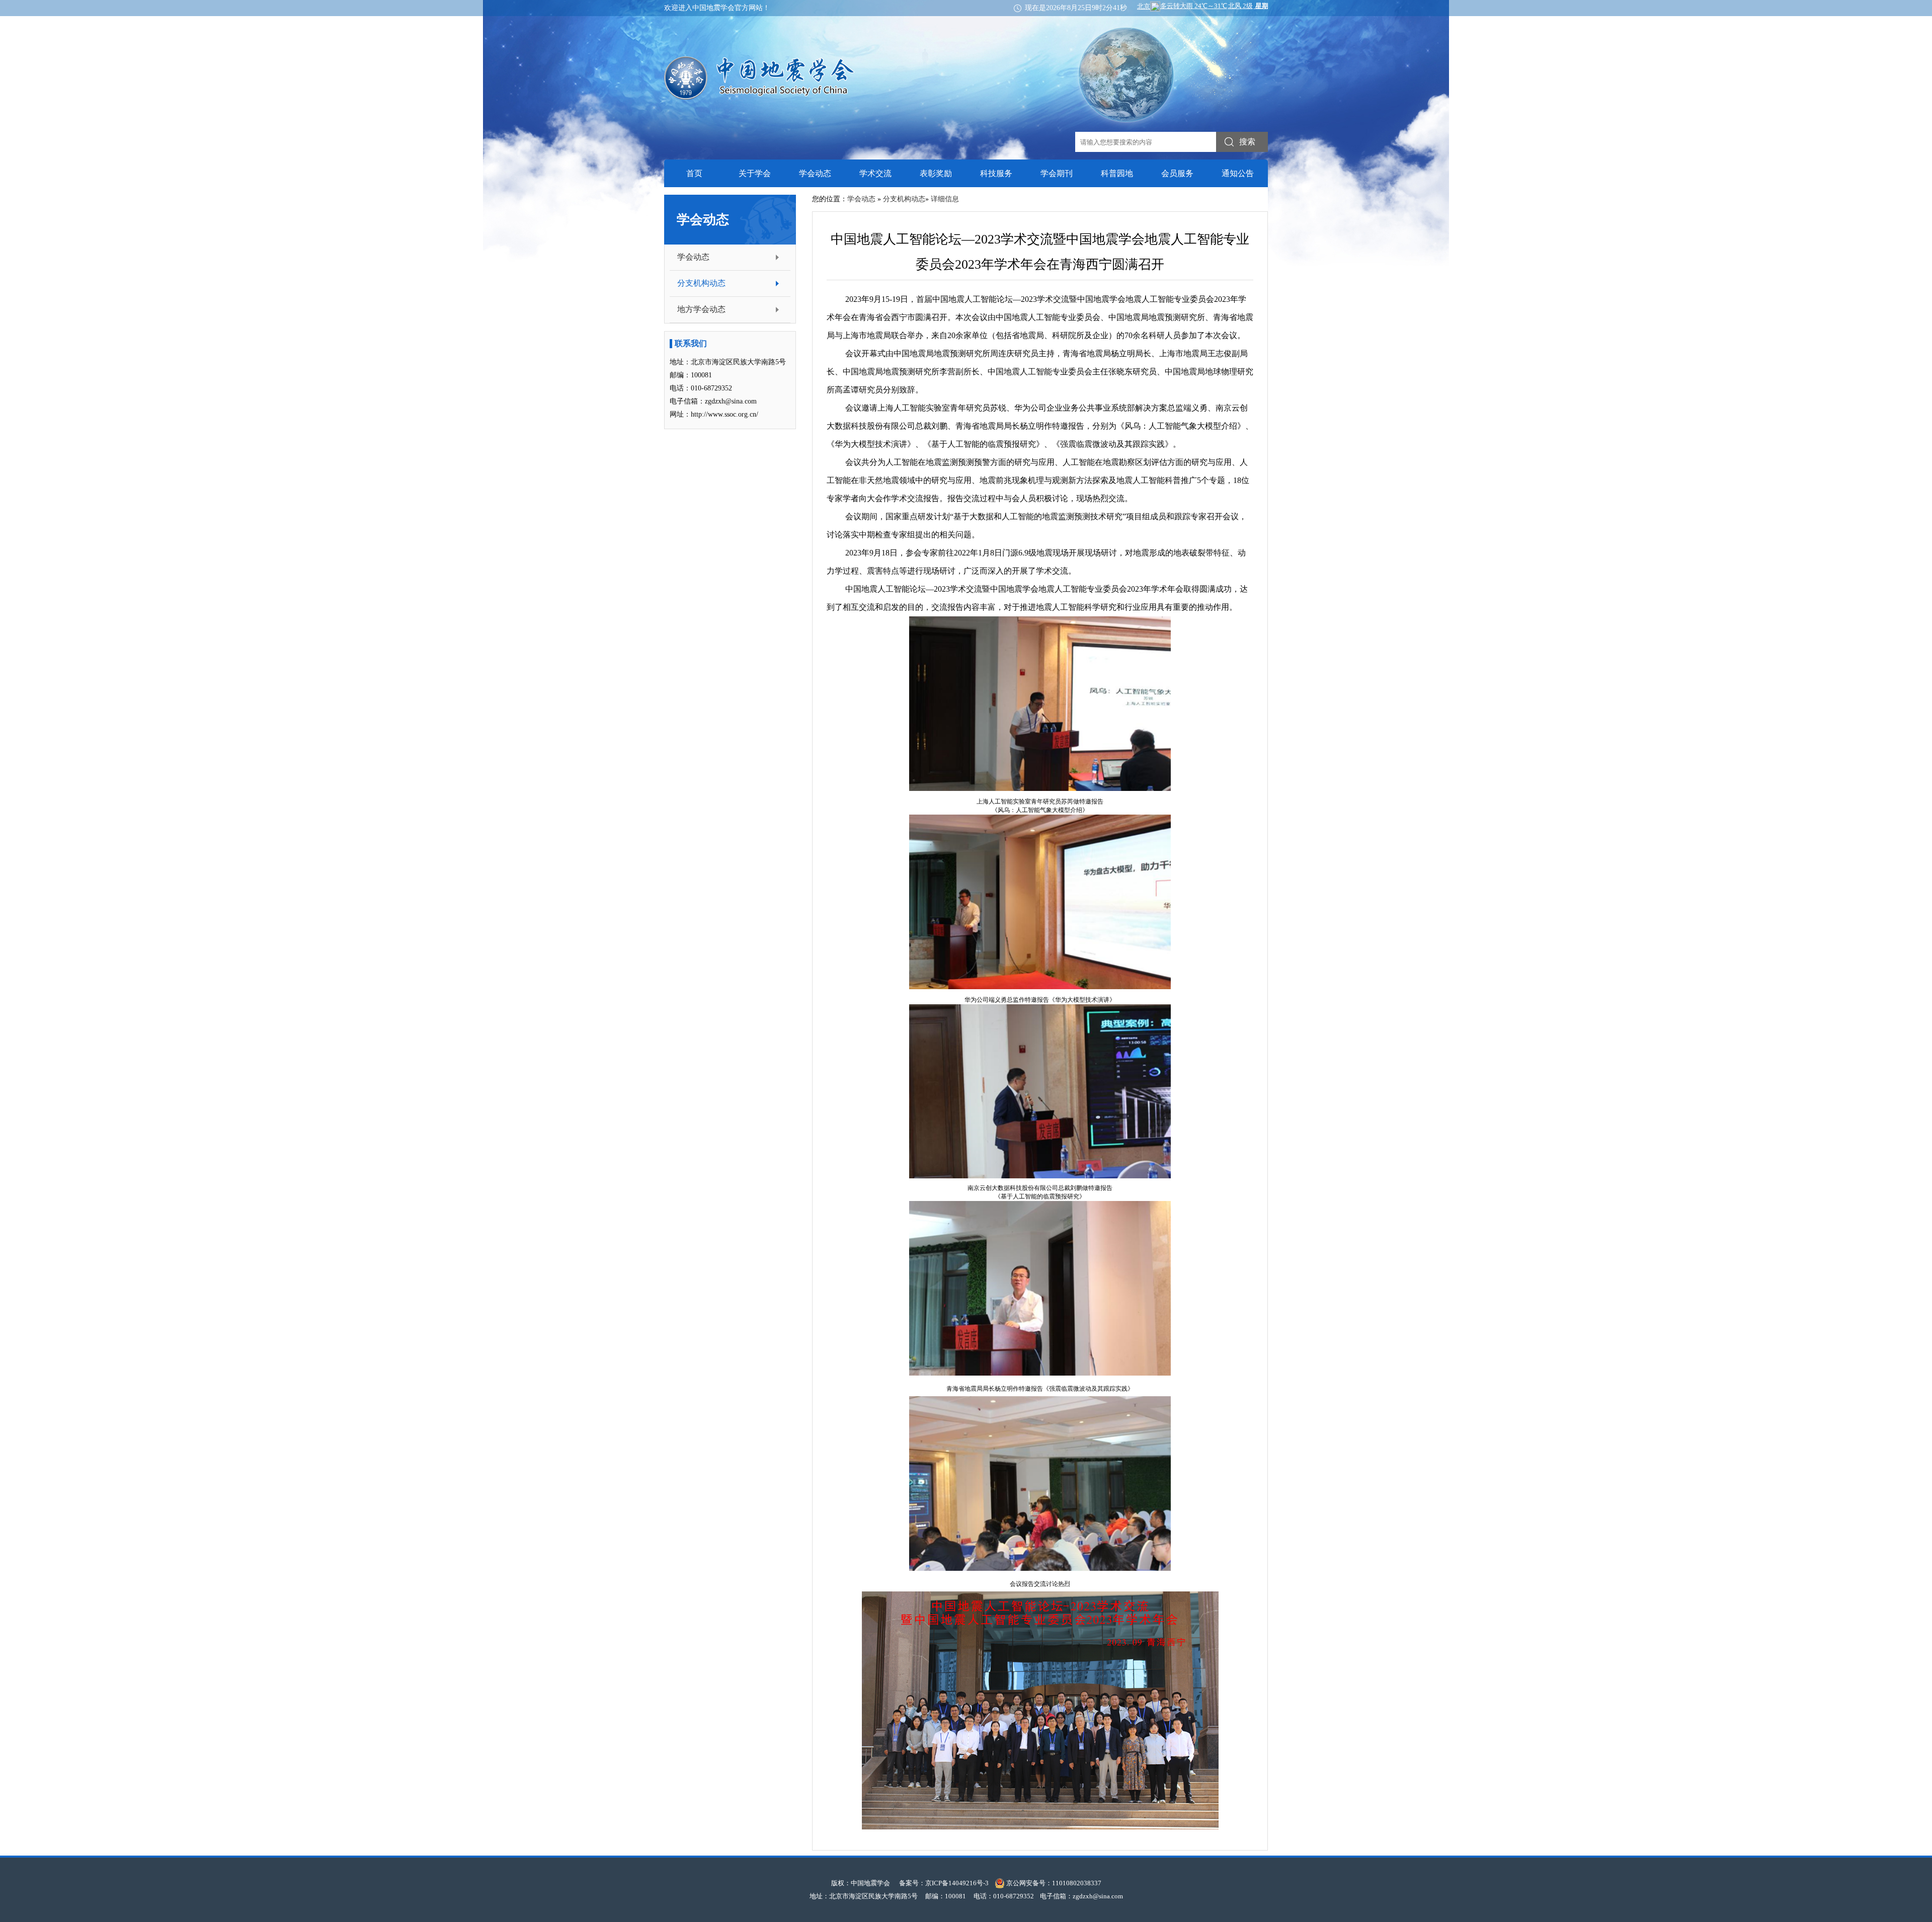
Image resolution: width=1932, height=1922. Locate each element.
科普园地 (1117, 173)
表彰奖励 (936, 173)
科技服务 (996, 173)
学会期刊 (1057, 173)
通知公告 (1238, 173)
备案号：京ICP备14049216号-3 (944, 1883)
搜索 (1247, 142)
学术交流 (875, 173)
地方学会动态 (701, 309)
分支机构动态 (701, 283)
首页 (694, 173)
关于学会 (755, 173)
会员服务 (1177, 173)
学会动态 (815, 173)
